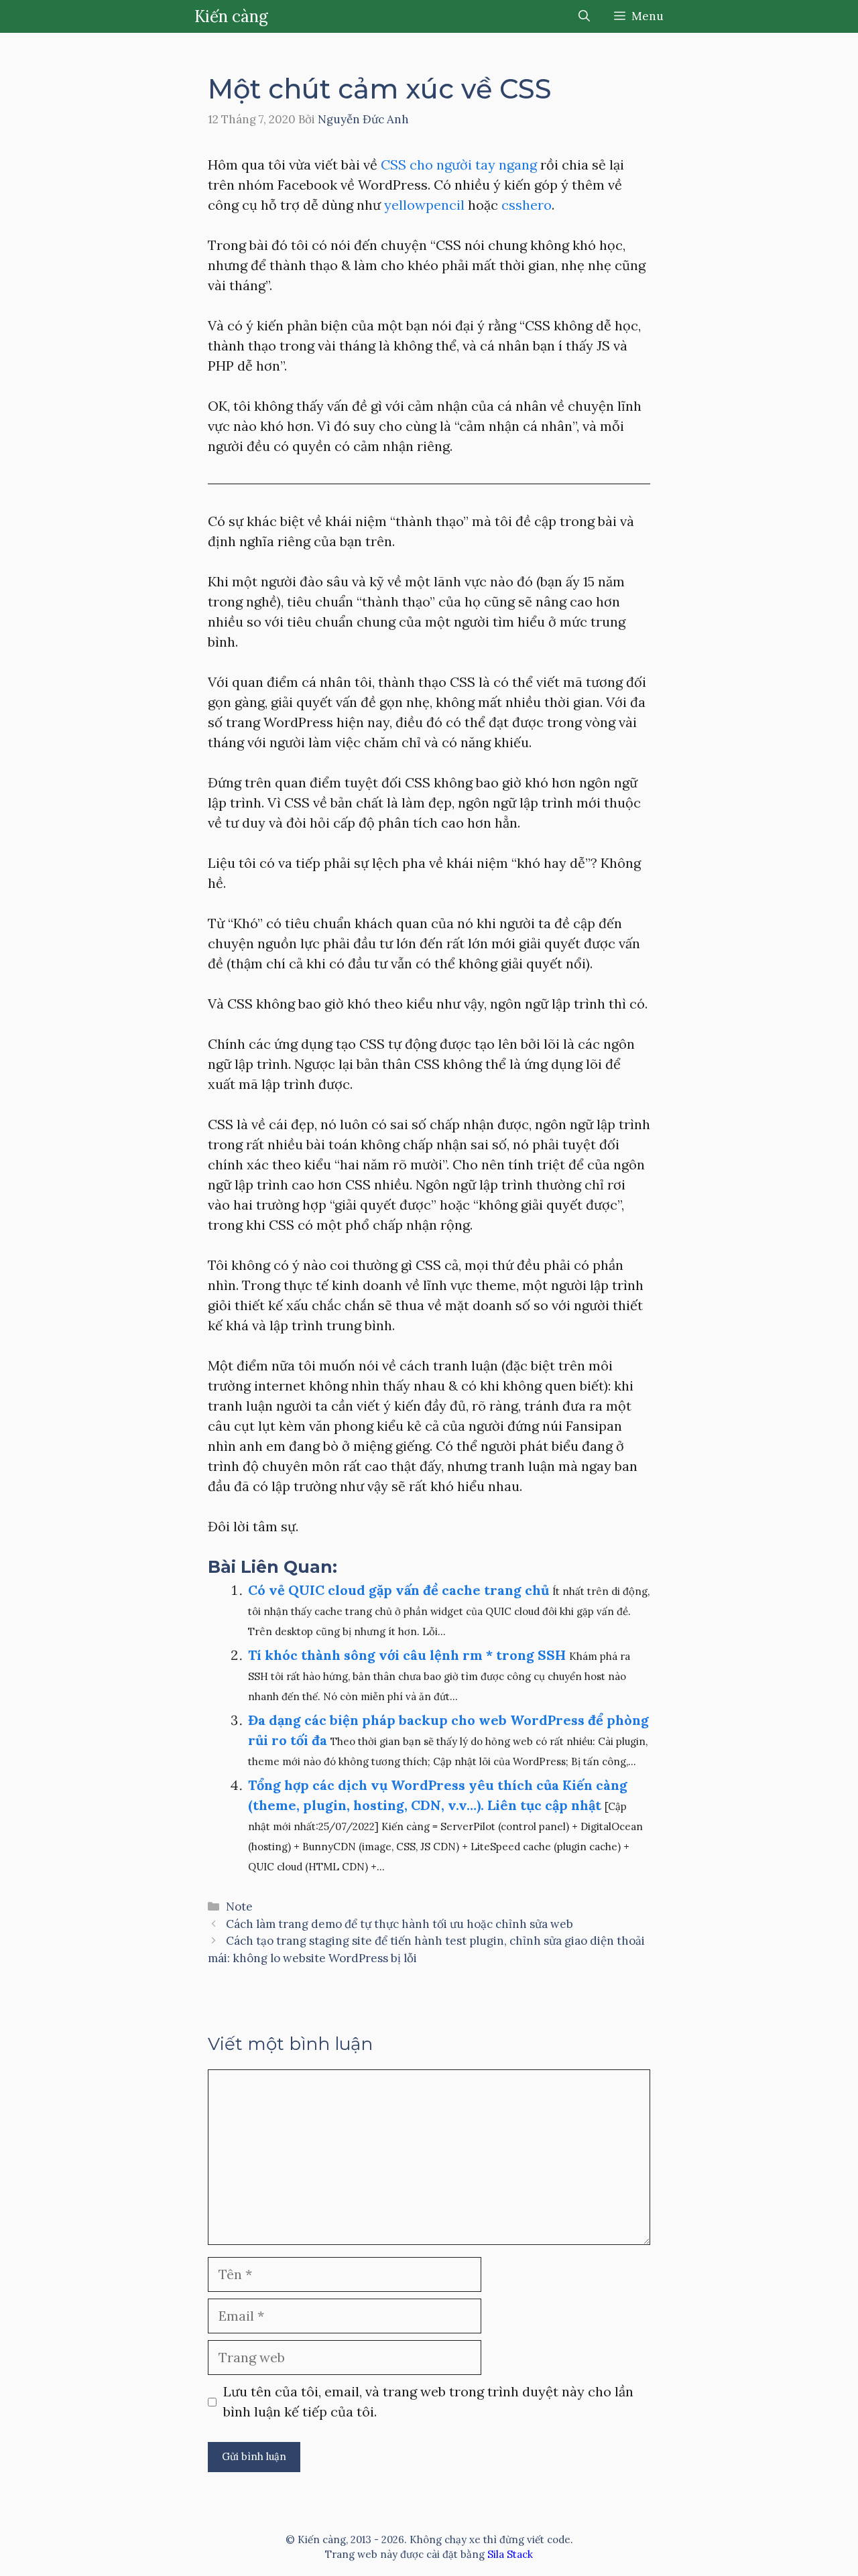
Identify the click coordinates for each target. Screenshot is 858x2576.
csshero (525, 205)
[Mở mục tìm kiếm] (584, 16)
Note (239, 1907)
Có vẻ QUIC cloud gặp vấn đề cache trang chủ (399, 1590)
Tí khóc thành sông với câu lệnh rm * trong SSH (407, 1655)
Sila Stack (510, 2554)
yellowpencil (424, 205)
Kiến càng (231, 16)
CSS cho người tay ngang (459, 165)
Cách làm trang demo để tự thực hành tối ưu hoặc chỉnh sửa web (400, 1924)
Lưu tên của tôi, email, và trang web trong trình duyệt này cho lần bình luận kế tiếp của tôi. (428, 2401)
